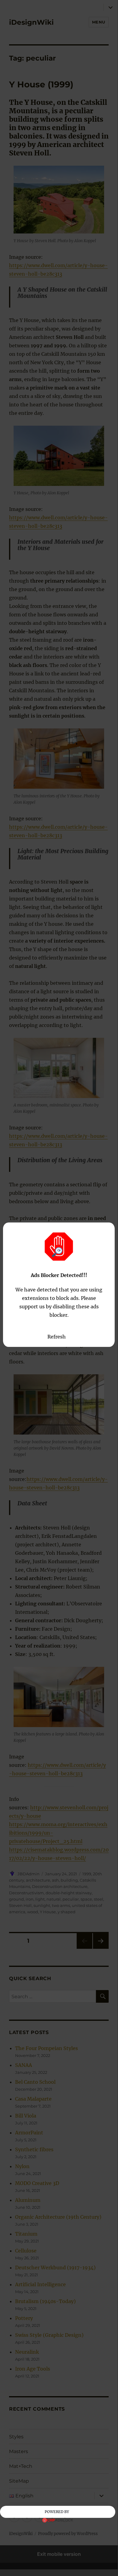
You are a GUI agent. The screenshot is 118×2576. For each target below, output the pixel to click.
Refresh (57, 1337)
